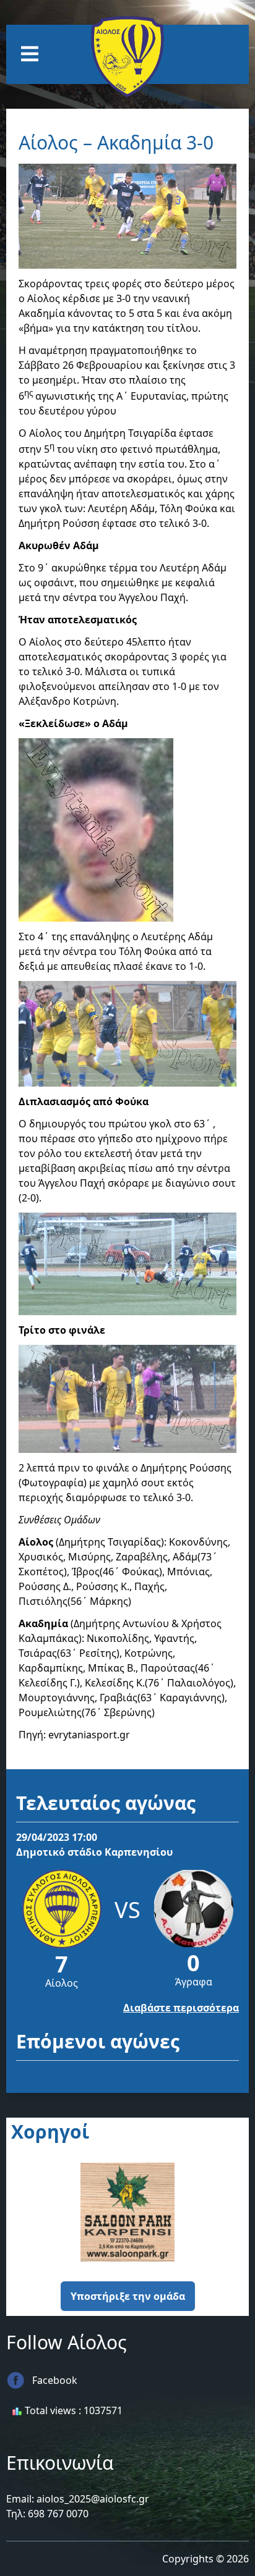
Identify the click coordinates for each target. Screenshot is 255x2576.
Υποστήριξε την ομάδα (128, 2296)
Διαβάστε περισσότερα (181, 2008)
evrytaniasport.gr (89, 1735)
